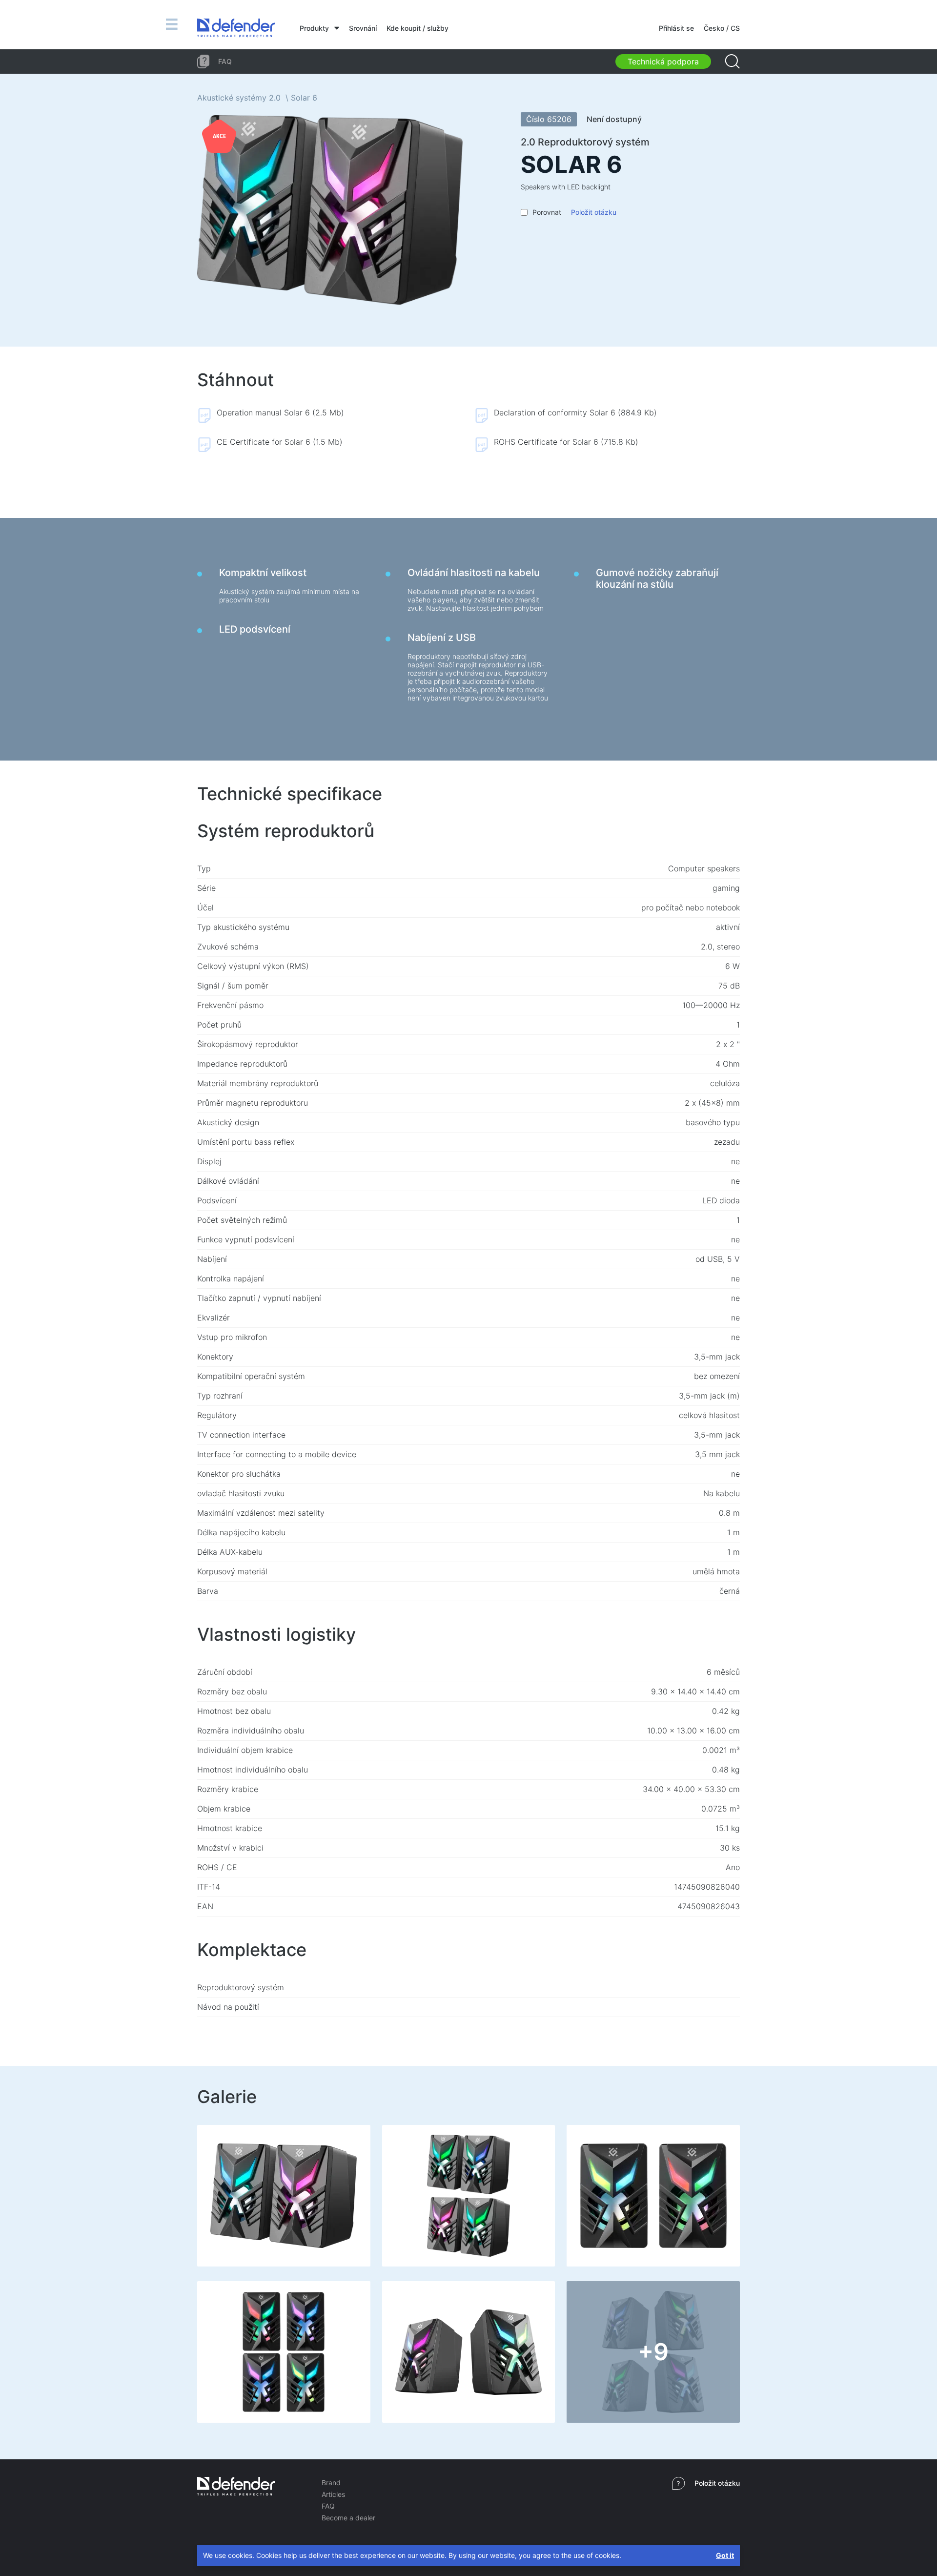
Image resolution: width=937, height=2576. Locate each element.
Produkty (314, 28)
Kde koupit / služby (418, 28)
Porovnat (547, 212)
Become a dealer (348, 2518)
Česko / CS (722, 28)
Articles (333, 2494)
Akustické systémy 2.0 (239, 98)
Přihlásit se (676, 28)
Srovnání (363, 28)
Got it (725, 2555)
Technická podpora (663, 62)
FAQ (328, 2506)
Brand (331, 2483)
